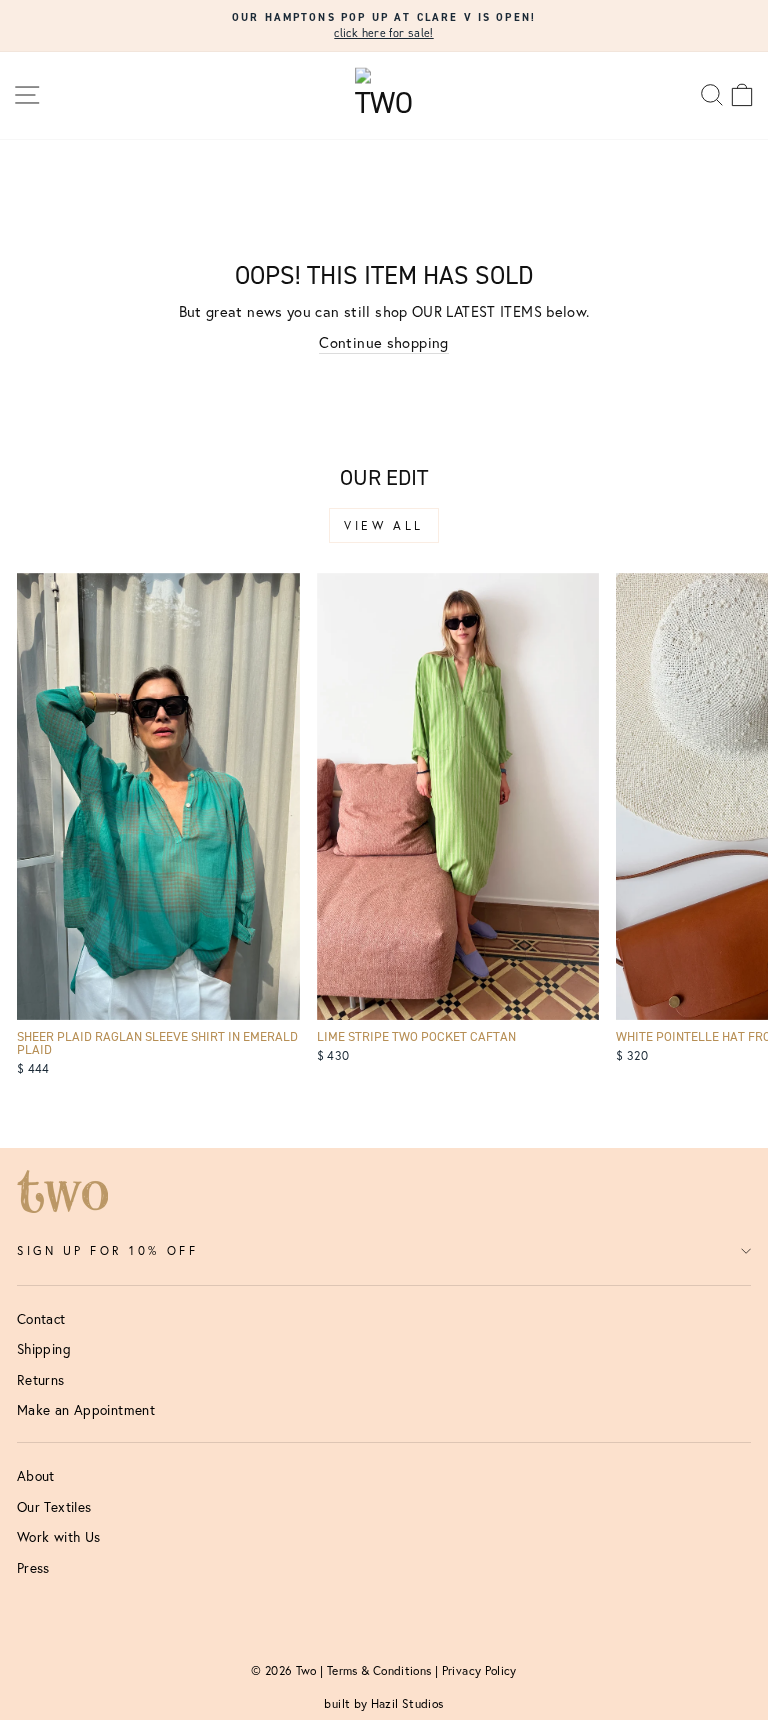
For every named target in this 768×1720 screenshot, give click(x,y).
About (36, 1476)
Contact (41, 1319)
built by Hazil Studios (383, 1703)
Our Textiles (54, 1507)
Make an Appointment (86, 1410)
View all (384, 525)
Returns (41, 1380)
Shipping (44, 1349)
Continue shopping (383, 342)
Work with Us (58, 1537)
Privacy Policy (479, 1670)
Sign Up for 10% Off (107, 1250)
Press (33, 1568)
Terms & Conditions (379, 1670)
